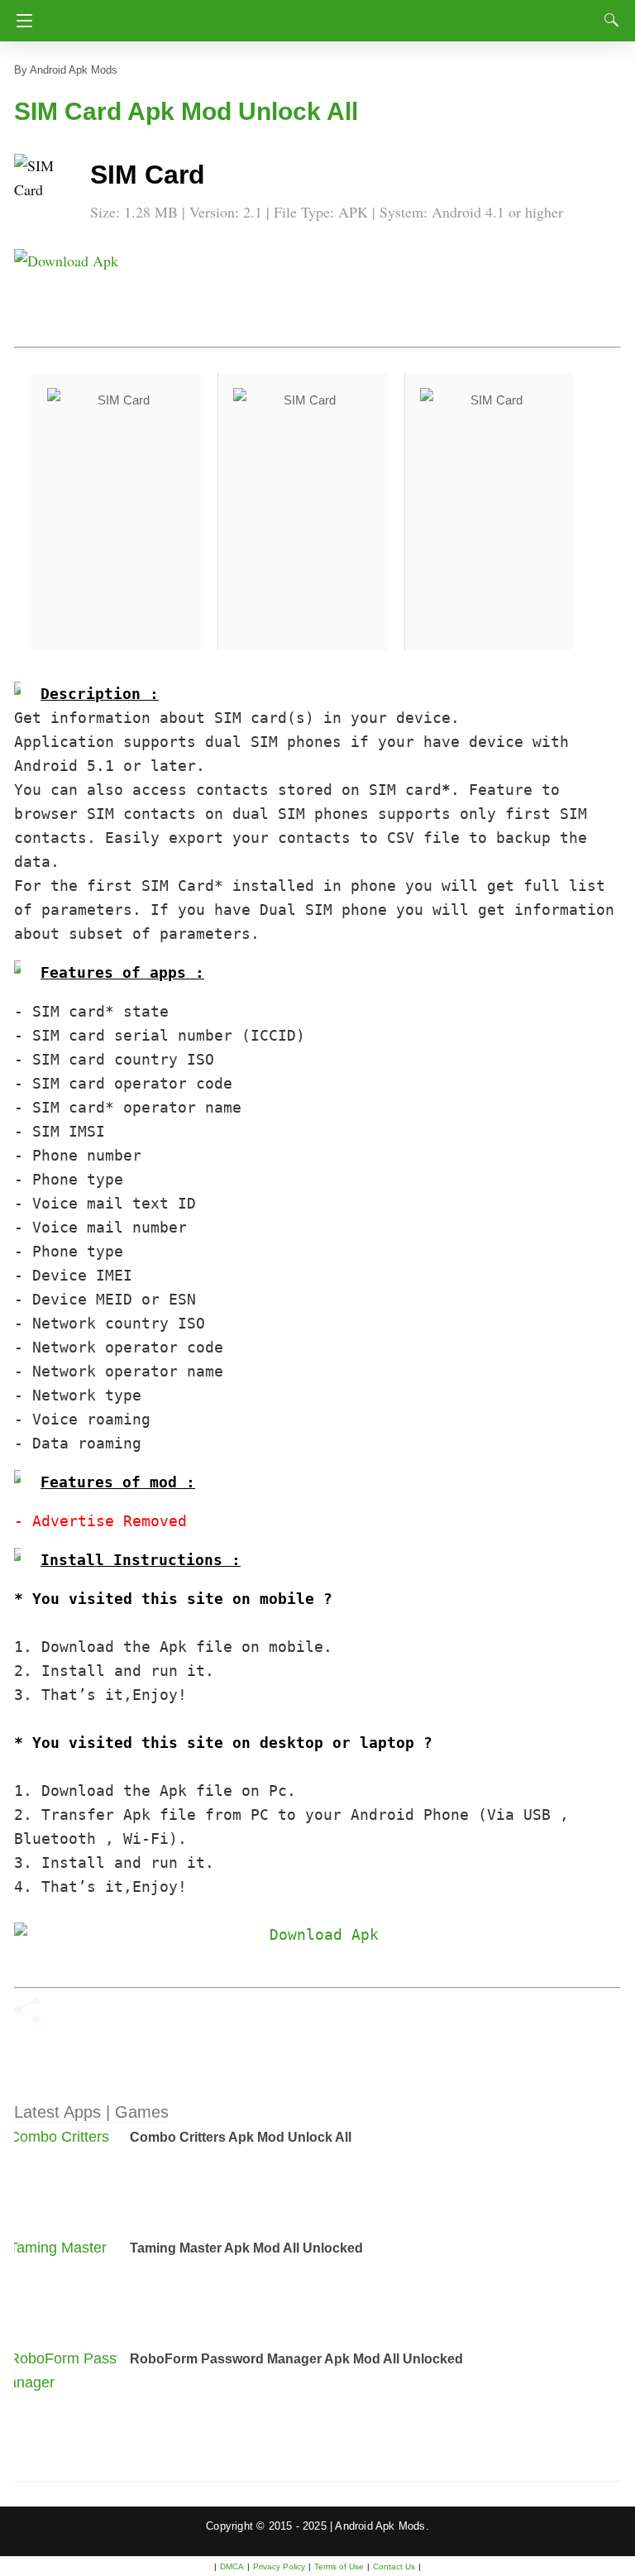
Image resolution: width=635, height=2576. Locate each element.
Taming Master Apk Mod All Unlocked (246, 2248)
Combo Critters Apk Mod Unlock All (241, 2137)
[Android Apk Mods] (317, 16)
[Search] (608, 20)
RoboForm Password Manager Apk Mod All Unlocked (296, 2359)
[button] (47, 187)
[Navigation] (20, 21)
